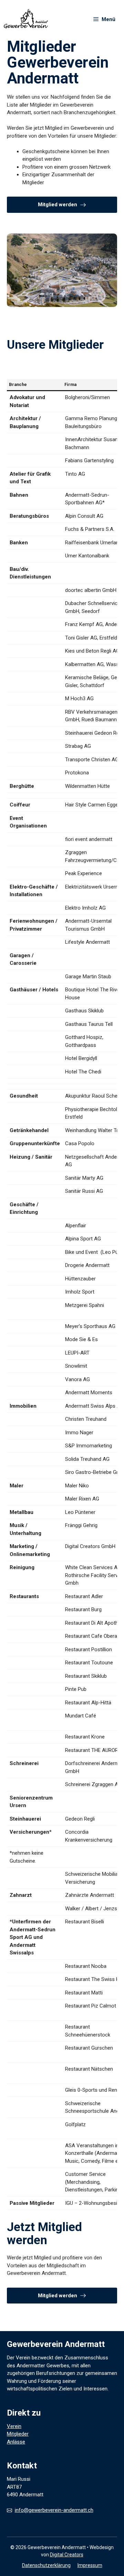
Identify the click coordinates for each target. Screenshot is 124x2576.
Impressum (90, 2565)
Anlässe (16, 2442)
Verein (14, 2426)
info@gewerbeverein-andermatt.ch (54, 2510)
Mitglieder (18, 2434)
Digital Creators (67, 2555)
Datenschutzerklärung (46, 2565)
